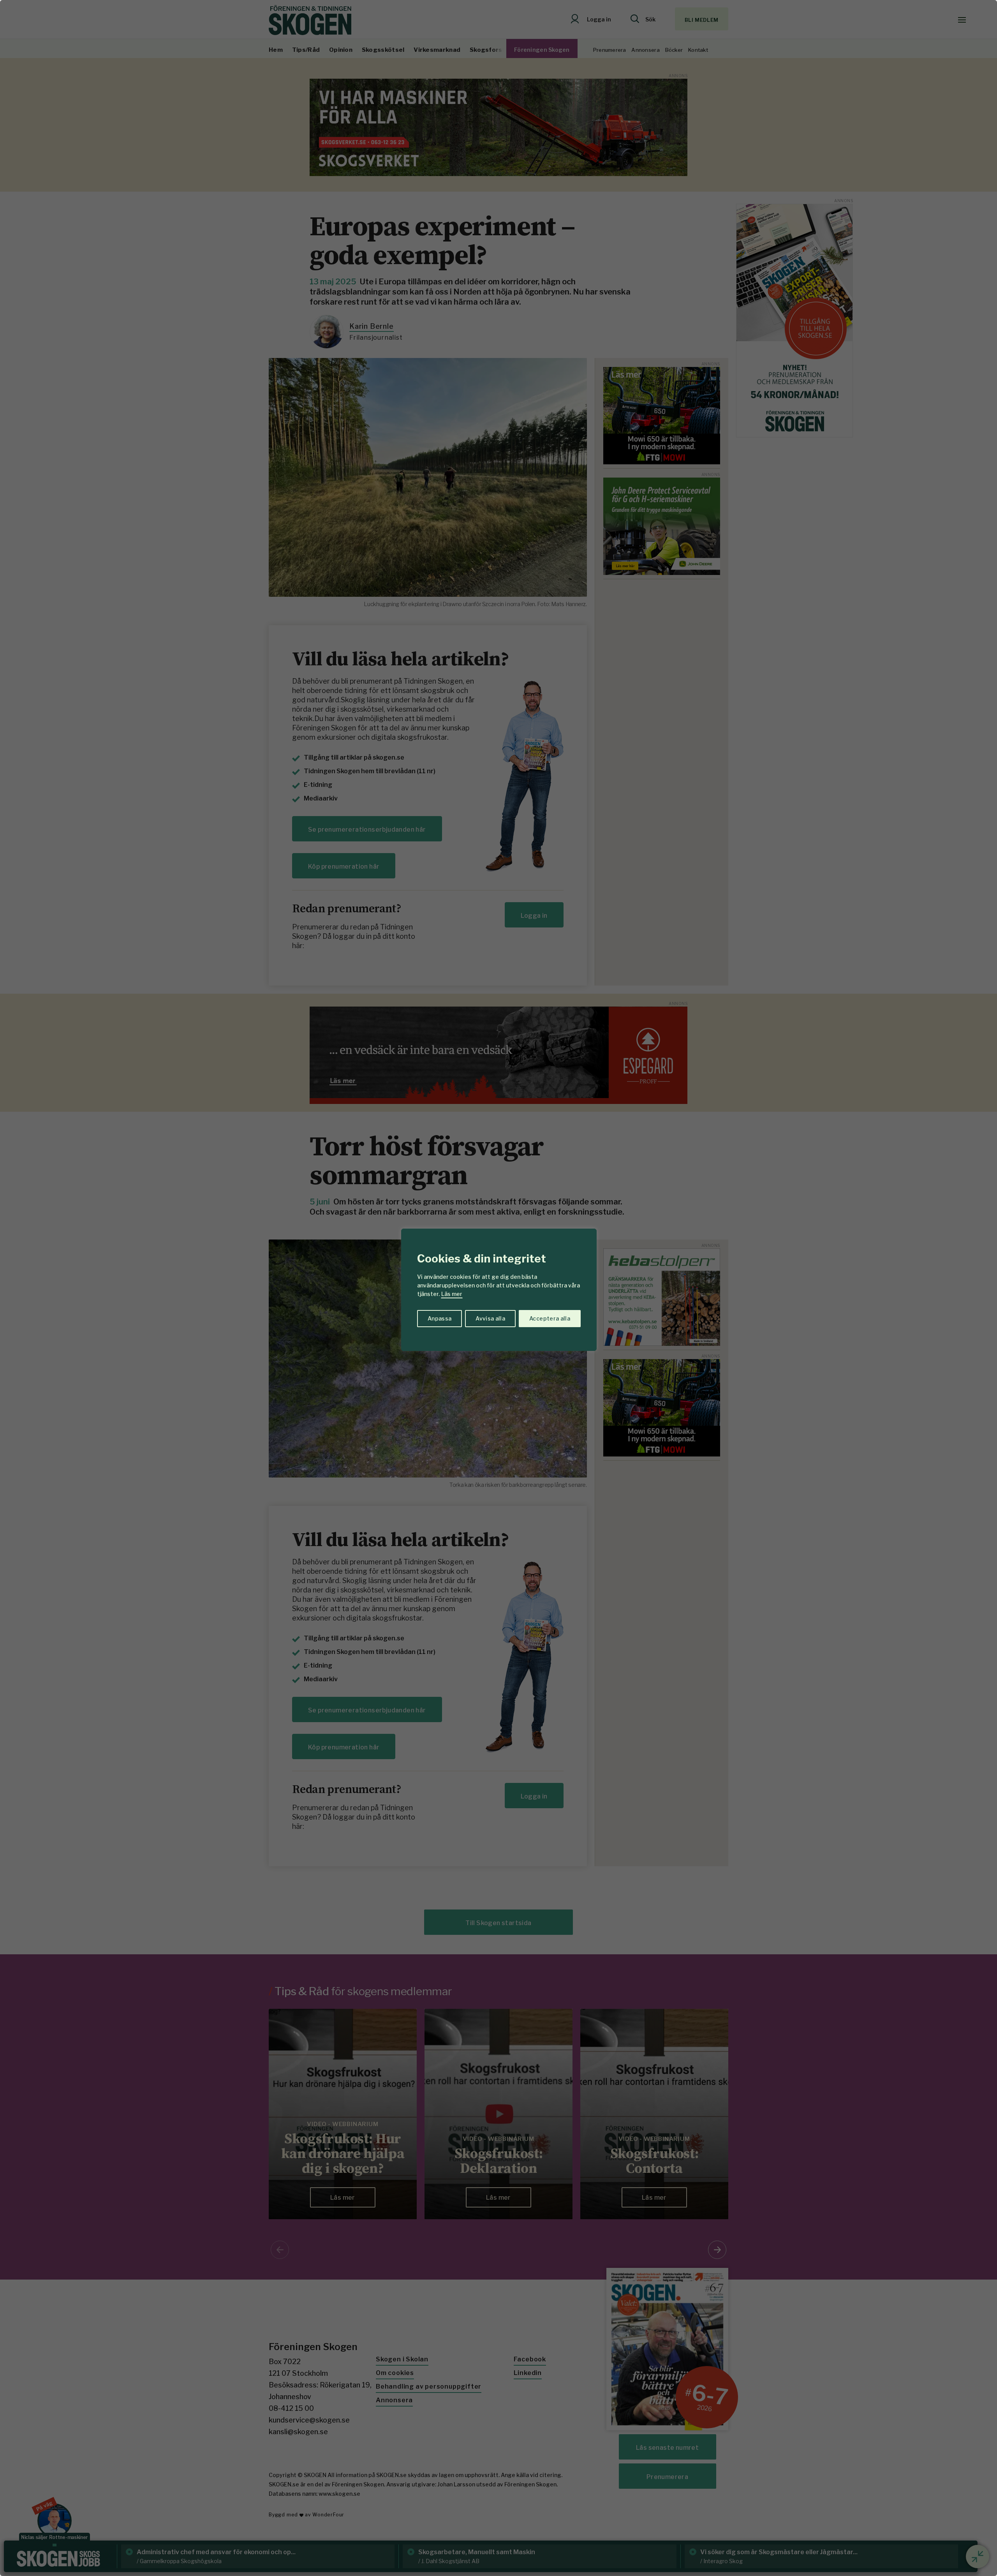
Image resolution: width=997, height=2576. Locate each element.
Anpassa (439, 1318)
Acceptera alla (550, 1318)
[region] (498, 1288)
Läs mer (452, 1294)
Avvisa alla (490, 1318)
